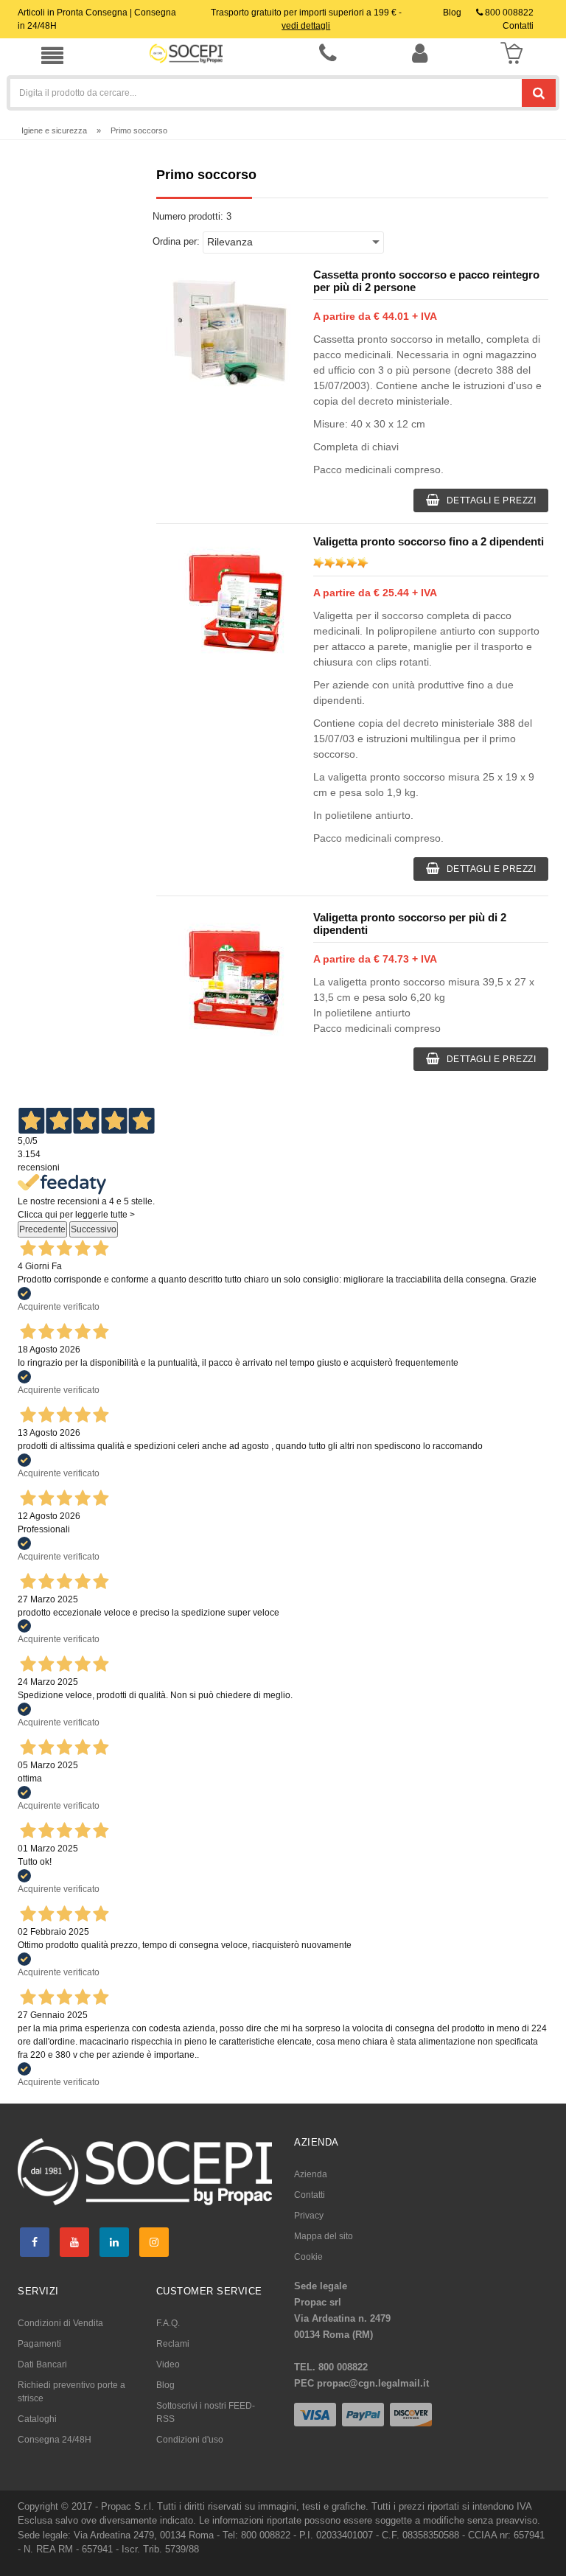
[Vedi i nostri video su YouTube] (74, 2242)
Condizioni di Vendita (60, 2323)
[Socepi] (145, 2171)
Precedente (42, 1229)
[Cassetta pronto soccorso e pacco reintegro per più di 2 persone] (229, 331)
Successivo (94, 1229)
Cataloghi (37, 2419)
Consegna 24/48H (55, 2440)
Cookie (308, 2257)
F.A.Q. (168, 2323)
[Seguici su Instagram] (154, 2242)
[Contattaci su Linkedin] (114, 2242)
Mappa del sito (324, 2236)
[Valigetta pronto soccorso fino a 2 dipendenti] (229, 598)
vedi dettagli (306, 26)
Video (168, 2364)
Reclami (173, 2344)
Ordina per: (176, 241)
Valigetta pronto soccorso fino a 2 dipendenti (429, 541)
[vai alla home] (186, 53)
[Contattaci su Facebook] (35, 2242)
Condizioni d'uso (190, 2440)
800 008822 (508, 13)
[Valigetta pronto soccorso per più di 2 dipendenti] (229, 974)
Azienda (311, 2174)
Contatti (310, 2195)
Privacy (309, 2216)
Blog (165, 2385)
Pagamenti (39, 2344)
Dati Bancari (42, 2364)
